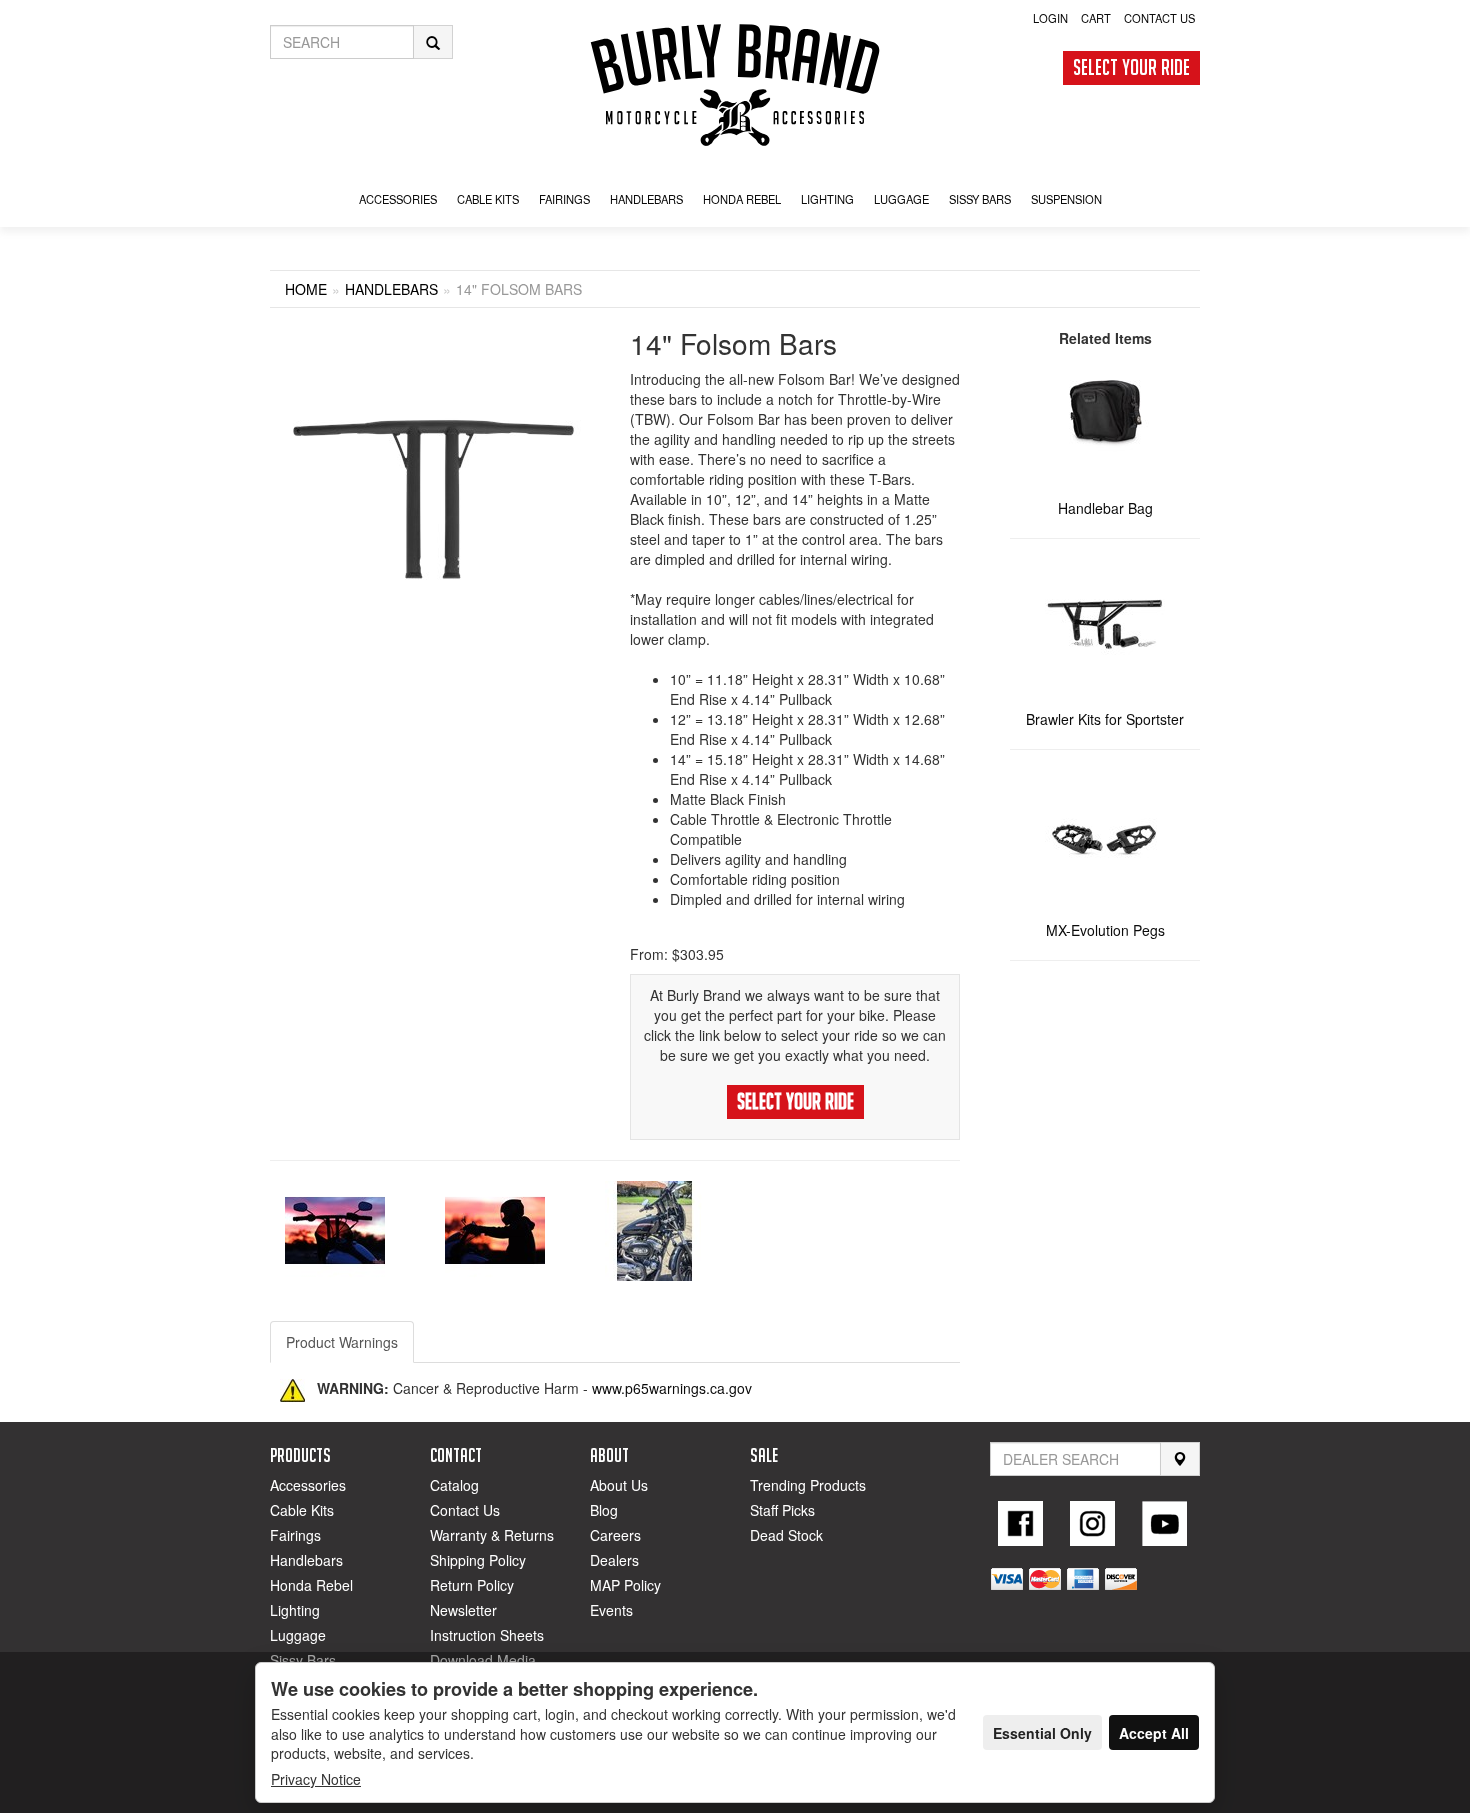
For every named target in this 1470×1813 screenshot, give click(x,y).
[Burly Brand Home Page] (735, 85)
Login (1050, 18)
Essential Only (1042, 1733)
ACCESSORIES (398, 199)
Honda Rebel (311, 1585)
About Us (619, 1485)
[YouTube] (1164, 1523)
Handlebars (646, 199)
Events (611, 1610)
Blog (604, 1510)
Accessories (308, 1485)
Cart (1096, 18)
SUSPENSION (1066, 199)
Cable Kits (302, 1510)
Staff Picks (782, 1510)
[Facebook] (1021, 1523)
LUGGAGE (901, 199)
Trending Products (808, 1485)
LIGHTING (827, 199)
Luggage (298, 1635)
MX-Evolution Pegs (1105, 930)
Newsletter (463, 1610)
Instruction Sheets (487, 1635)
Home (306, 289)
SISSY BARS (980, 199)
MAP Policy (625, 1585)
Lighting (295, 1610)
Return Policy (472, 1585)
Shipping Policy (478, 1560)
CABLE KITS (488, 199)
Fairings (295, 1535)
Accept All (1154, 1733)
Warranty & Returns (492, 1535)
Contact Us (1159, 18)
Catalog (454, 1485)
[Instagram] (1093, 1523)
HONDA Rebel (742, 199)
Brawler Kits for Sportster (1105, 719)
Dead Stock (786, 1535)
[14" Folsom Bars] (435, 496)
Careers (615, 1535)
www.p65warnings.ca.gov (672, 1388)
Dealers (614, 1560)
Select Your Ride (1131, 67)
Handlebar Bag (1105, 508)
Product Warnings (342, 1342)
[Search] (1180, 1459)
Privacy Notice (316, 1779)
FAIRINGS (564, 199)
